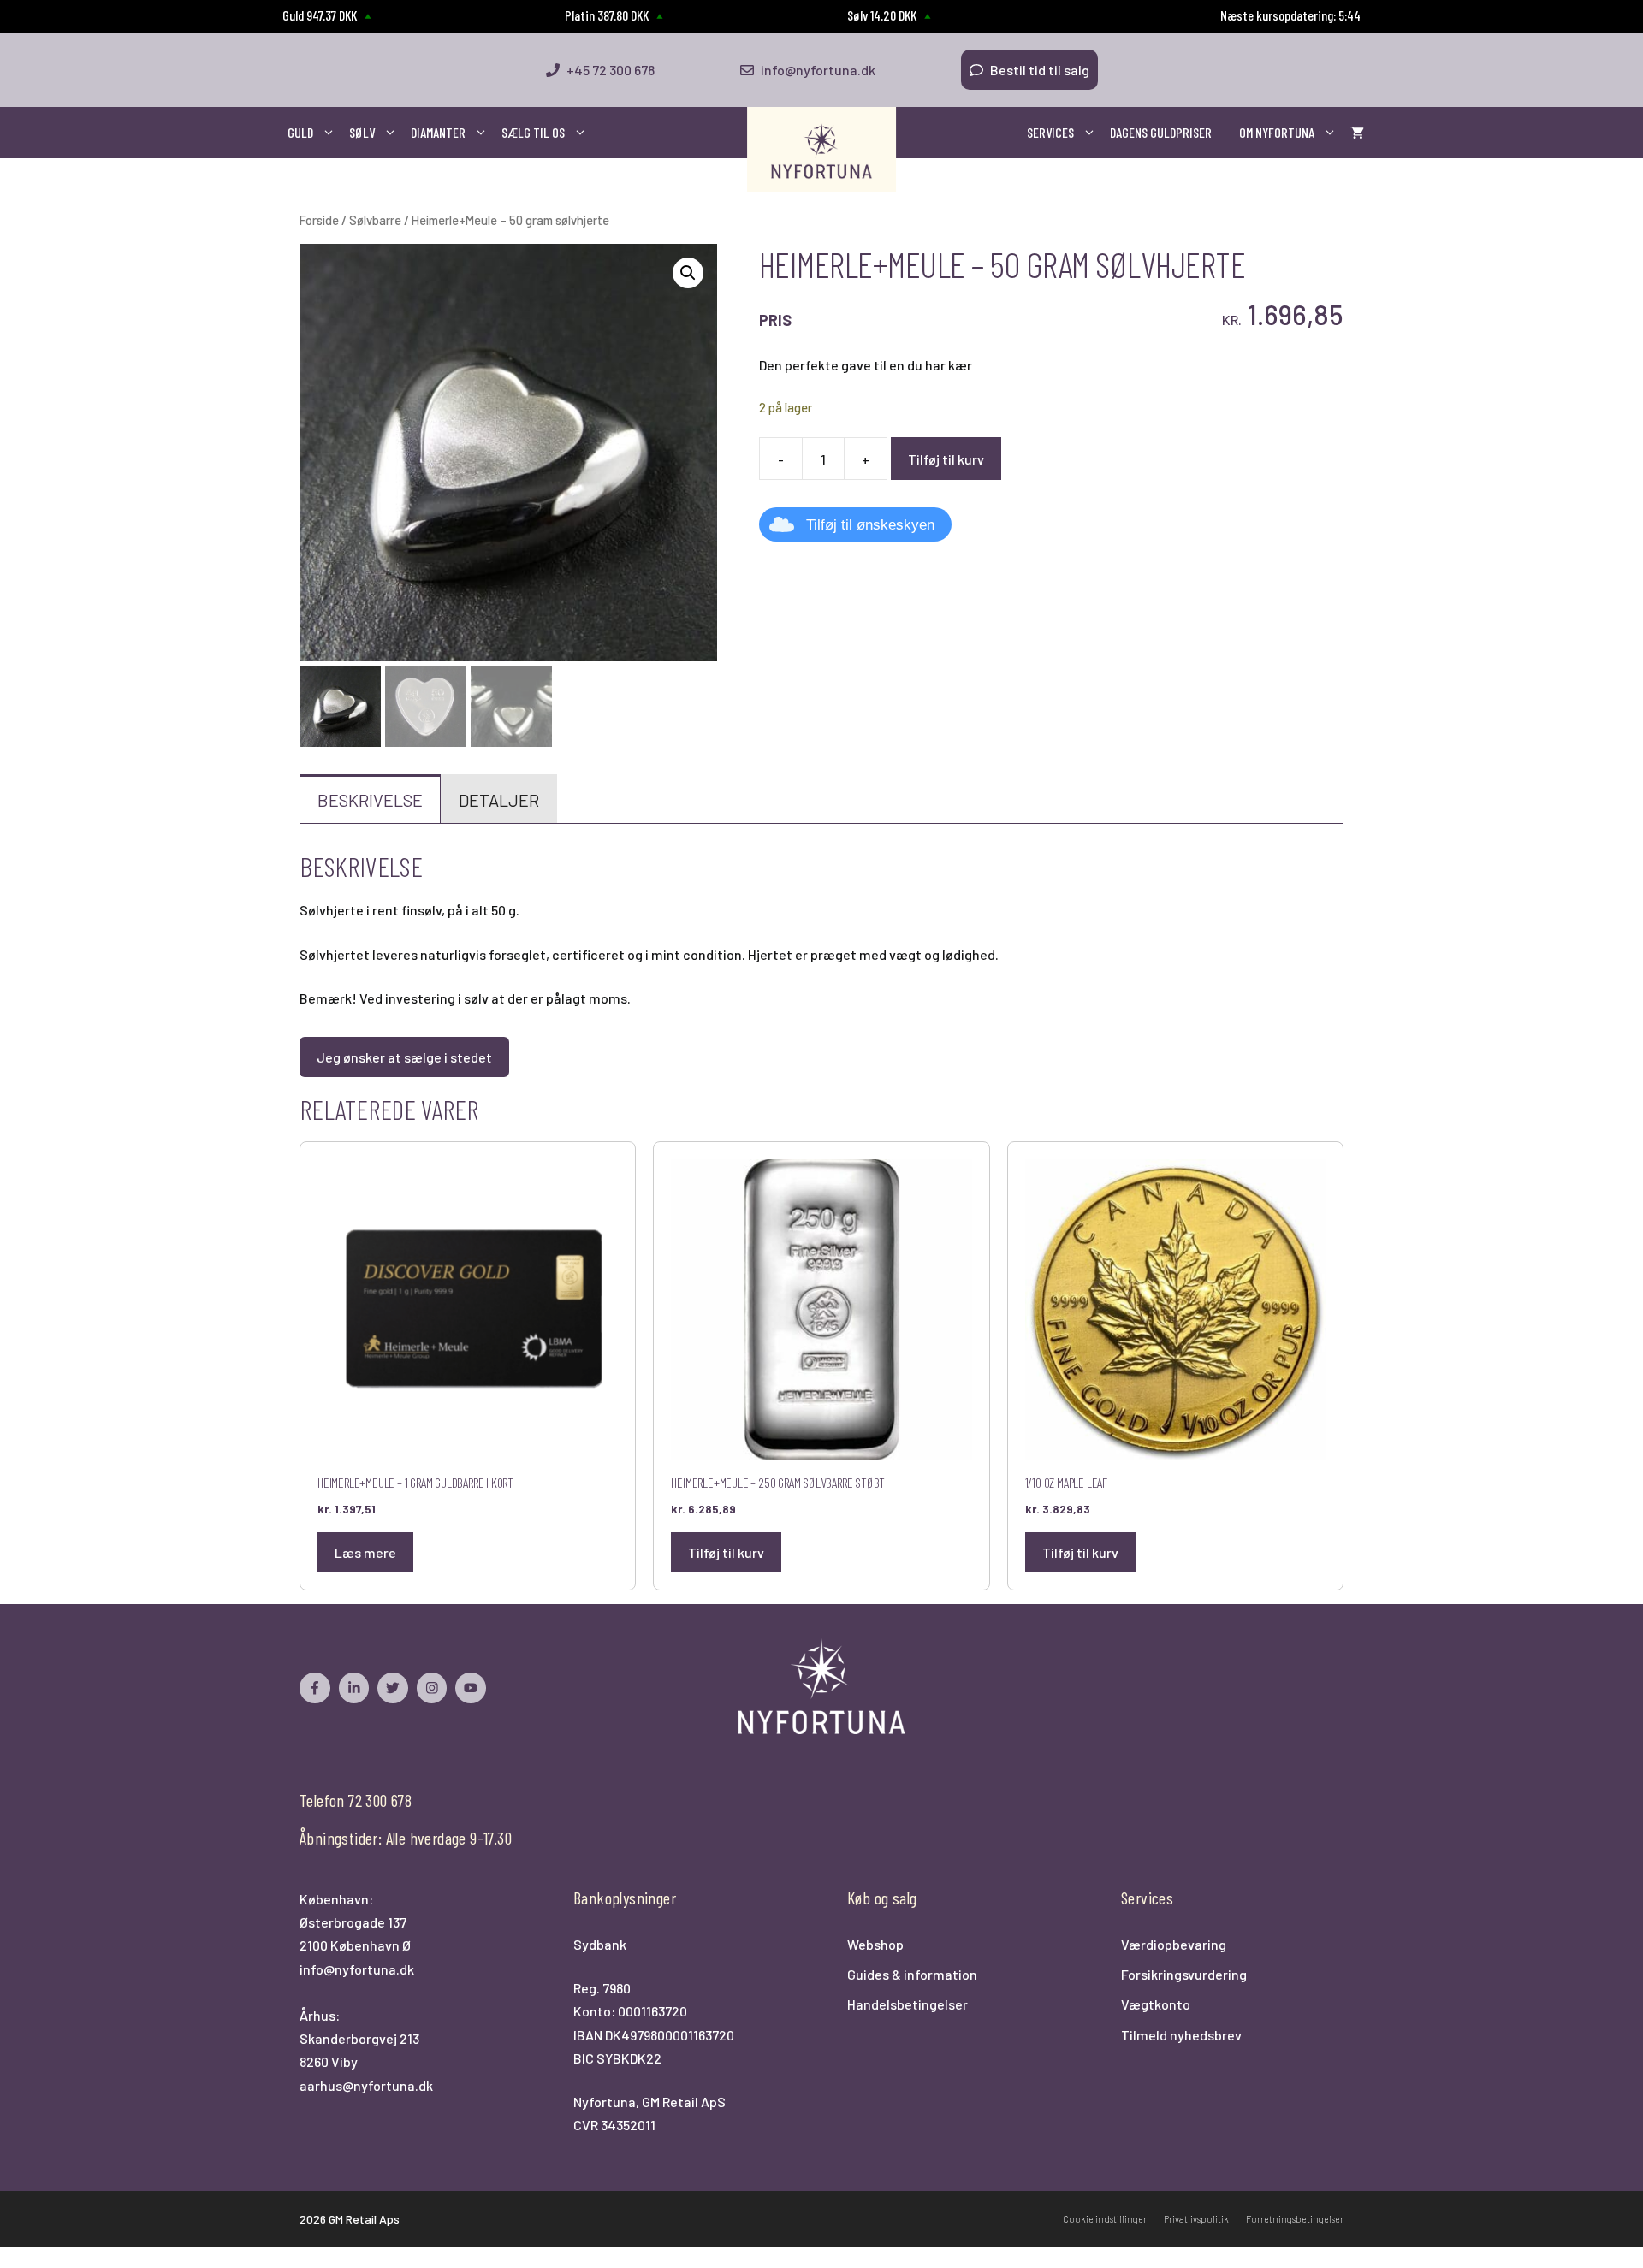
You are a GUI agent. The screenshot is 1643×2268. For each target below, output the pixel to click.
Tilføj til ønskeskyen (870, 525)
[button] (688, 273)
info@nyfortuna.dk (357, 1969)
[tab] (370, 799)
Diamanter (438, 132)
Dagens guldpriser (1161, 132)
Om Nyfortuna (1277, 132)
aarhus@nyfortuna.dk (366, 2085)
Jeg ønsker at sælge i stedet (404, 1057)
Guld (300, 132)
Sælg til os (533, 132)
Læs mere (365, 1552)
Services (1050, 132)
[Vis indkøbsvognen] (1357, 133)
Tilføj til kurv (946, 459)
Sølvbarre (375, 220)
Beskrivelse (370, 800)
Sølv (362, 132)
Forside (319, 220)
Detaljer (499, 800)
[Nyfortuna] (821, 150)
